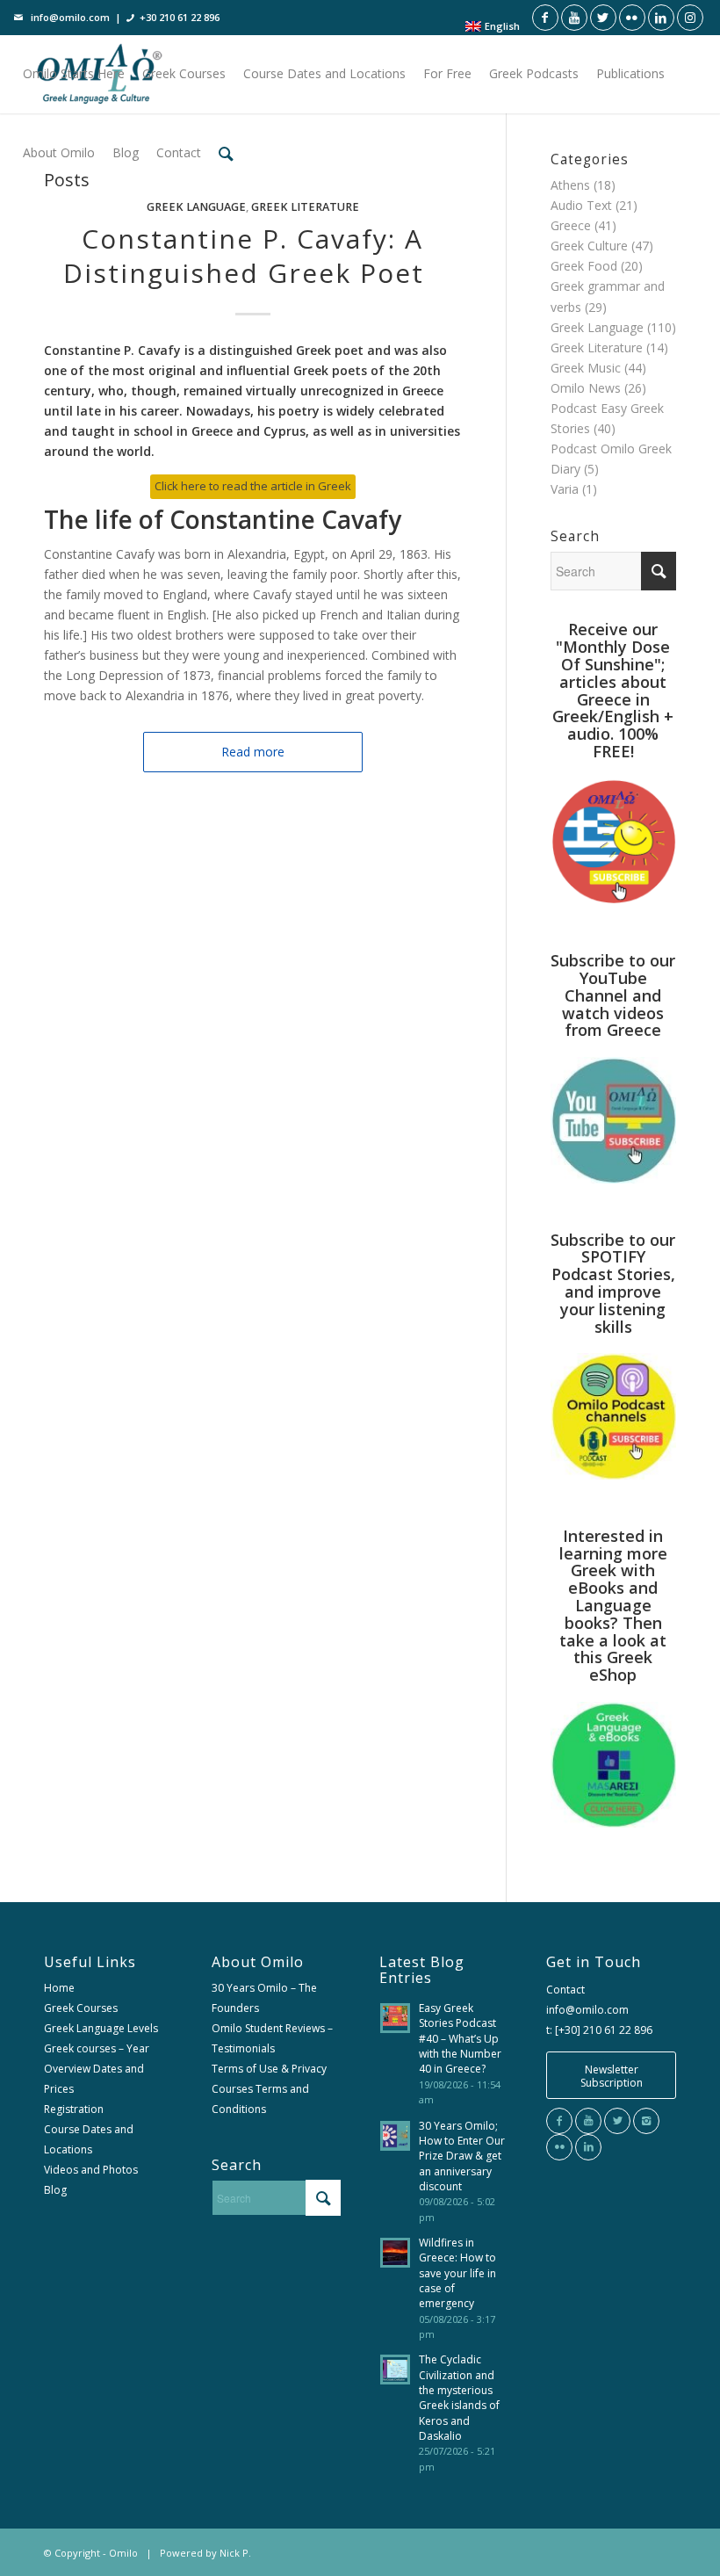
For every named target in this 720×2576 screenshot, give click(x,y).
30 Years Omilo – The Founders (264, 1998)
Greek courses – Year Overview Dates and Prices (97, 2069)
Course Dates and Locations (89, 2139)
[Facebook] (559, 2121)
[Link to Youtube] (574, 18)
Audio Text (581, 205)
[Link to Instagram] (690, 18)
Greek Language (196, 207)
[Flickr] (559, 2147)
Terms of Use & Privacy (269, 2069)
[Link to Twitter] (603, 18)
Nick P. (235, 2553)
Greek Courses (81, 2008)
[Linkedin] (588, 2147)
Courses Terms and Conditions (260, 2099)
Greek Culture (589, 246)
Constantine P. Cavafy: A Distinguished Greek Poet (252, 256)
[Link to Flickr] (632, 18)
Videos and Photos (91, 2170)
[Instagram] (646, 2121)
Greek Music (586, 368)
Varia (565, 489)
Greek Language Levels (101, 2028)
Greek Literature (305, 207)
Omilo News (586, 388)
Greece (571, 225)
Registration (74, 2109)
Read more (253, 752)
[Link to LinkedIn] (661, 18)
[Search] (226, 153)
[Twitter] (617, 2121)
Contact (565, 1990)
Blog (55, 2190)
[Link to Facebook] (545, 18)
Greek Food (584, 266)
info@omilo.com (70, 17)
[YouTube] (588, 2121)
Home (59, 1988)
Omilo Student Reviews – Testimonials (272, 2038)
